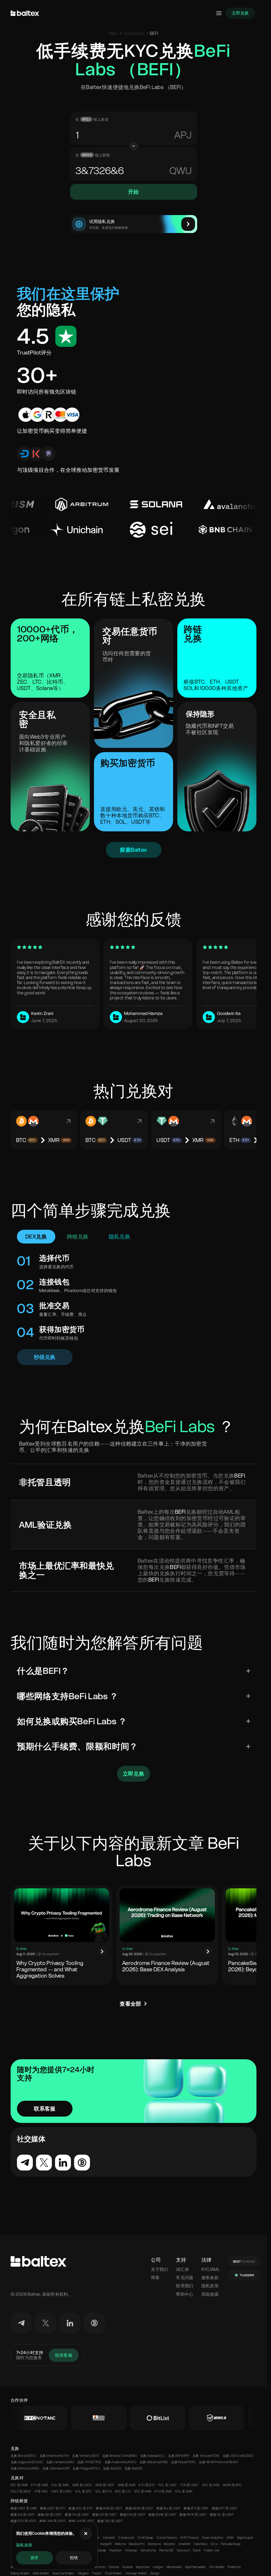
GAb (182, 171)
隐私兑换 (120, 1237)
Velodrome (148, 2550)
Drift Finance (189, 2538)
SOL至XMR (60, 2485)
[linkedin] (70, 2323)
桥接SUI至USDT (23, 2515)
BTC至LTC (123, 2491)
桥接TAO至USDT (110, 2521)
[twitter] (46, 2323)
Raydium (116, 2550)
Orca (214, 2544)
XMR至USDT (105, 2485)
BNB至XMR (127, 2485)
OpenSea (200, 2544)
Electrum (99, 2567)
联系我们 (185, 2286)
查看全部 (130, 2004)
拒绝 (74, 2558)
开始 (134, 192)
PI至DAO (41, 2491)
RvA (183, 135)
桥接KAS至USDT (133, 2515)
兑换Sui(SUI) (112, 2468)
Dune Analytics (213, 2538)
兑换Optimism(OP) (56, 2468)
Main (113, 33)
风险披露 (210, 2294)
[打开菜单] (219, 13)
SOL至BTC (83, 2491)
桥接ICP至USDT (105, 2515)
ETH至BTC (147, 2485)
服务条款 (210, 2278)
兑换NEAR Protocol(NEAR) (218, 2462)
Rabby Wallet (20, 2573)
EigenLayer (245, 2538)
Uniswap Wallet (136, 2573)
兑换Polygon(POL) (86, 2468)
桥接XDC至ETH (81, 2508)
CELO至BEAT (21, 2491)
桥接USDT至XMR (24, 2508)
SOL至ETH (104, 2491)
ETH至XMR (40, 2485)
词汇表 (182, 2269)
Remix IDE (166, 2550)
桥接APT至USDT (225, 2508)
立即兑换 (240, 13)
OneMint (185, 2544)
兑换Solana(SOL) (152, 2456)
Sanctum (183, 2550)
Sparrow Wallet (63, 2573)
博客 (155, 2278)
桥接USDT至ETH (53, 2508)
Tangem (83, 2573)
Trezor (96, 2573)
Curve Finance (167, 2538)
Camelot (109, 2538)
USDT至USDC (62, 2491)
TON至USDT (189, 2485)
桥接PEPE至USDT (193, 2515)
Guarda (127, 2567)
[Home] (25, 13)
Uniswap (131, 2550)
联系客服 (45, 2109)
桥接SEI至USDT (50, 2515)
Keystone (143, 2567)
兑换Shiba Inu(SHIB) (154, 2462)
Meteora (154, 2544)
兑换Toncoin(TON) (206, 2456)
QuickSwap (98, 2550)
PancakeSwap (231, 2544)
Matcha (120, 2544)
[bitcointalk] (94, 2323)
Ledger (158, 2567)
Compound (126, 2538)
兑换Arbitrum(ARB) (25, 2468)
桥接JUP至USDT (82, 2521)
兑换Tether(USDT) (85, 2456)
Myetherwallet (195, 2567)
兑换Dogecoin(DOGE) (27, 2462)
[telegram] (21, 2323)
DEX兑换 (36, 1237)
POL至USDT (168, 2485)
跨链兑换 (78, 1237)
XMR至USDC (82, 2485)
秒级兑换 (45, 1357)
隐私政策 (24, 2545)
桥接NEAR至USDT (139, 2508)
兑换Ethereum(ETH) (54, 2456)
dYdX (230, 2538)
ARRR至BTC (232, 2485)
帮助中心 (185, 2294)
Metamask (174, 2567)
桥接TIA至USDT (77, 2515)
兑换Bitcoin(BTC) (23, 2456)
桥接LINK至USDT (52, 2521)
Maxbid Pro (137, 2544)
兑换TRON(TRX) (89, 2462)
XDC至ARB (211, 2485)
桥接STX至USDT (196, 2508)
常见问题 (185, 2278)
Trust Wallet (113, 2573)
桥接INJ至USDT (168, 2508)
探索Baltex (133, 850)
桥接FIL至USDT (222, 2515)
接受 (34, 2558)
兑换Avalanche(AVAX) (120, 2462)
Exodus (114, 2567)
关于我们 (159, 2269)
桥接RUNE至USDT (162, 2515)
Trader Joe (211, 2550)
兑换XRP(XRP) (179, 2456)
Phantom (234, 2567)
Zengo (155, 2573)
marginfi (106, 2544)
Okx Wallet (217, 2567)
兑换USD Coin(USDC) (238, 2456)
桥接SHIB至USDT (109, 2508)
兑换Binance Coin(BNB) (119, 2456)
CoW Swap (145, 2538)
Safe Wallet (41, 2573)
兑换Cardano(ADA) (60, 2462)
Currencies (134, 33)
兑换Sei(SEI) (134, 2468)
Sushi (197, 2550)
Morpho (169, 2544)
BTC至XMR (19, 2485)
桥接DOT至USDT (23, 2521)
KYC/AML (211, 2269)
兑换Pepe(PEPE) (183, 2462)
